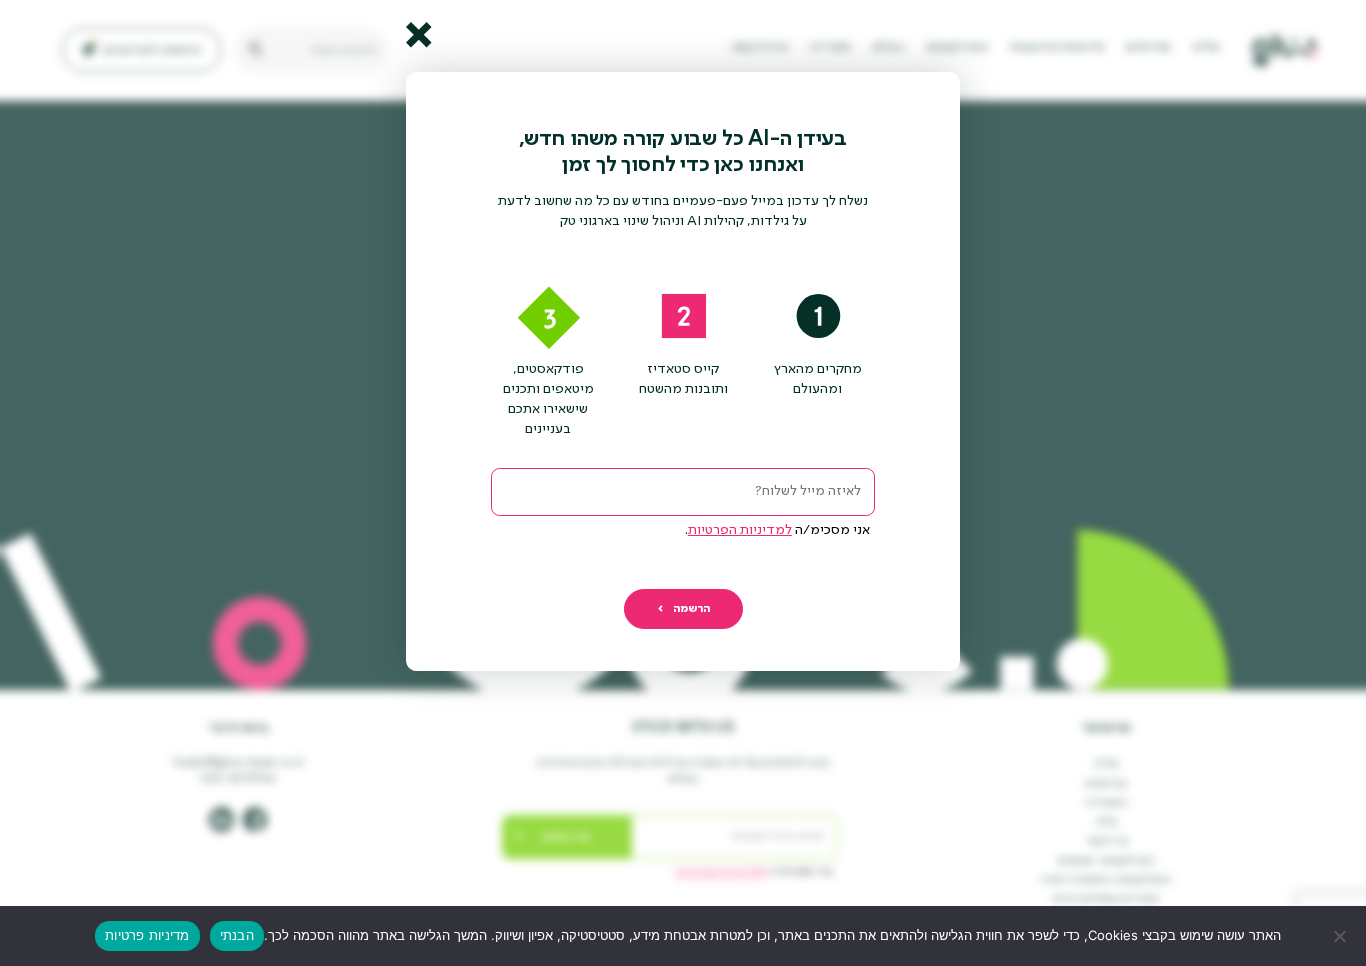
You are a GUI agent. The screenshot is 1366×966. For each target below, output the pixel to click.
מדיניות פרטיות (147, 935)
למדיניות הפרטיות (740, 530)
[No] (1341, 936)
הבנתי (237, 935)
